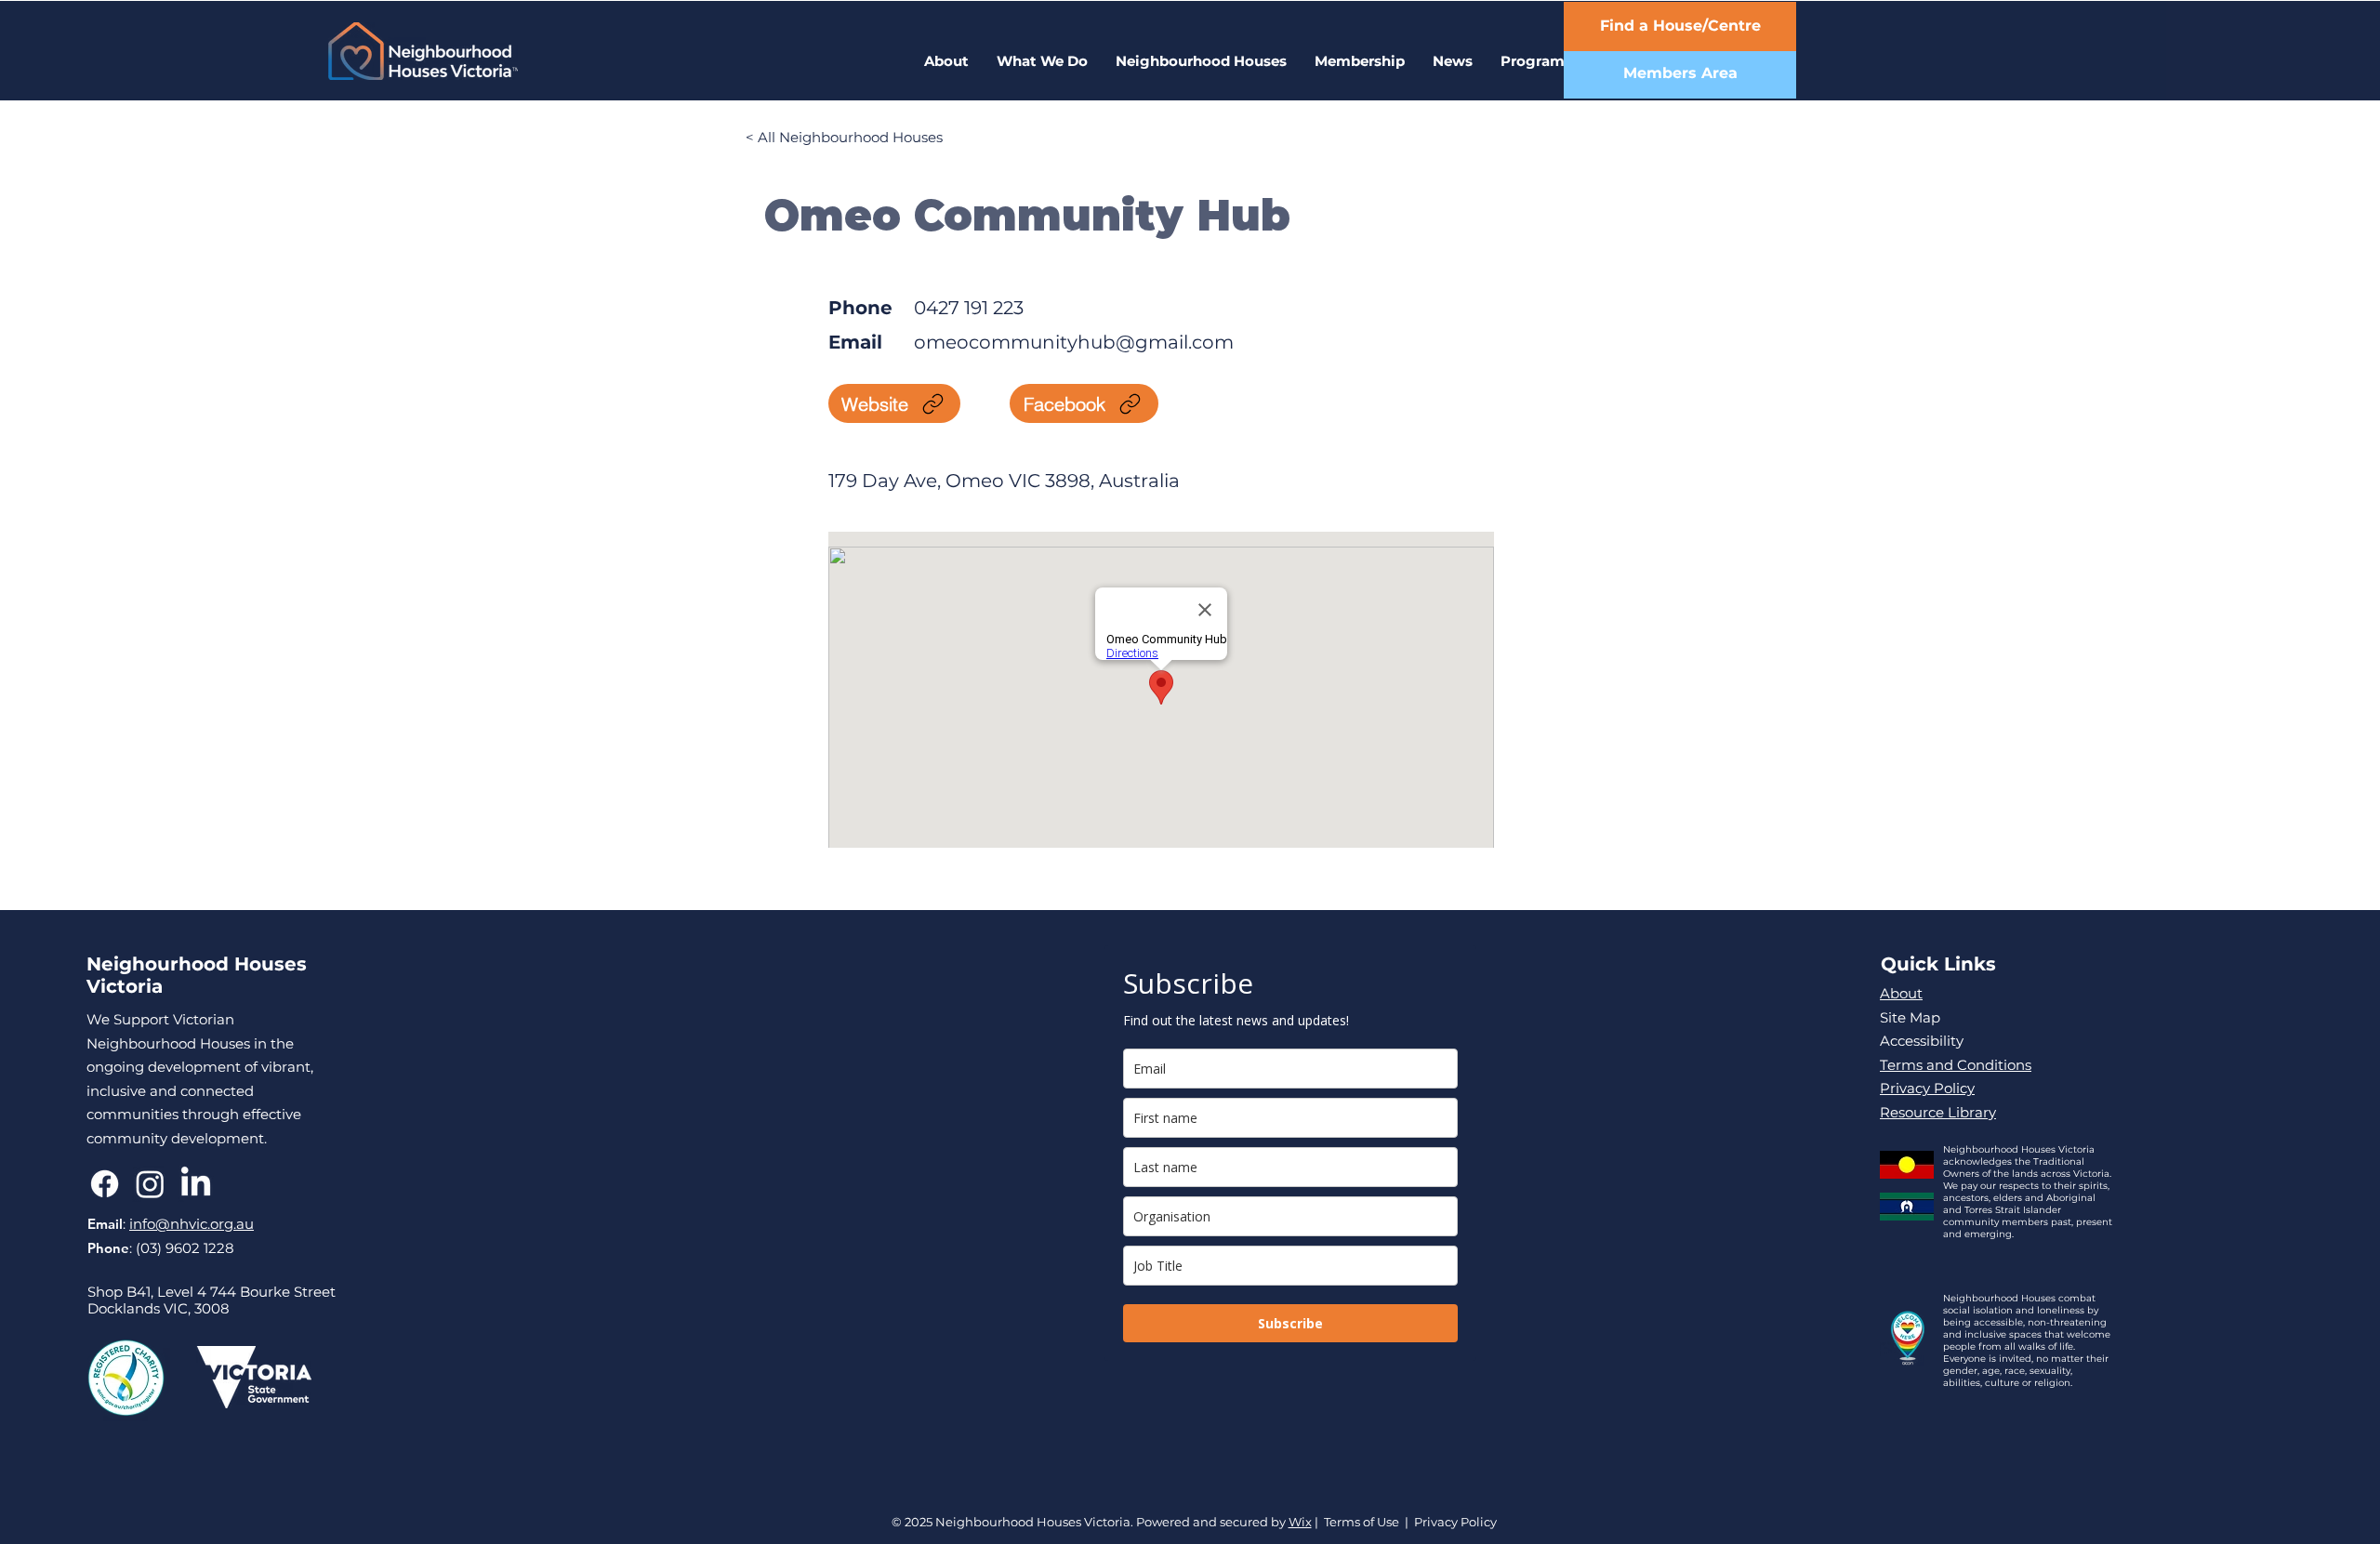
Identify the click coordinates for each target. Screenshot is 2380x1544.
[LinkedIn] (196, 1184)
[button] (1536, 61)
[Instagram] (150, 1184)
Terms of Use (1362, 1522)
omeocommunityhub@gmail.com (1074, 342)
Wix (1300, 1522)
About (1901, 993)
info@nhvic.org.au (192, 1224)
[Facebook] (105, 1184)
